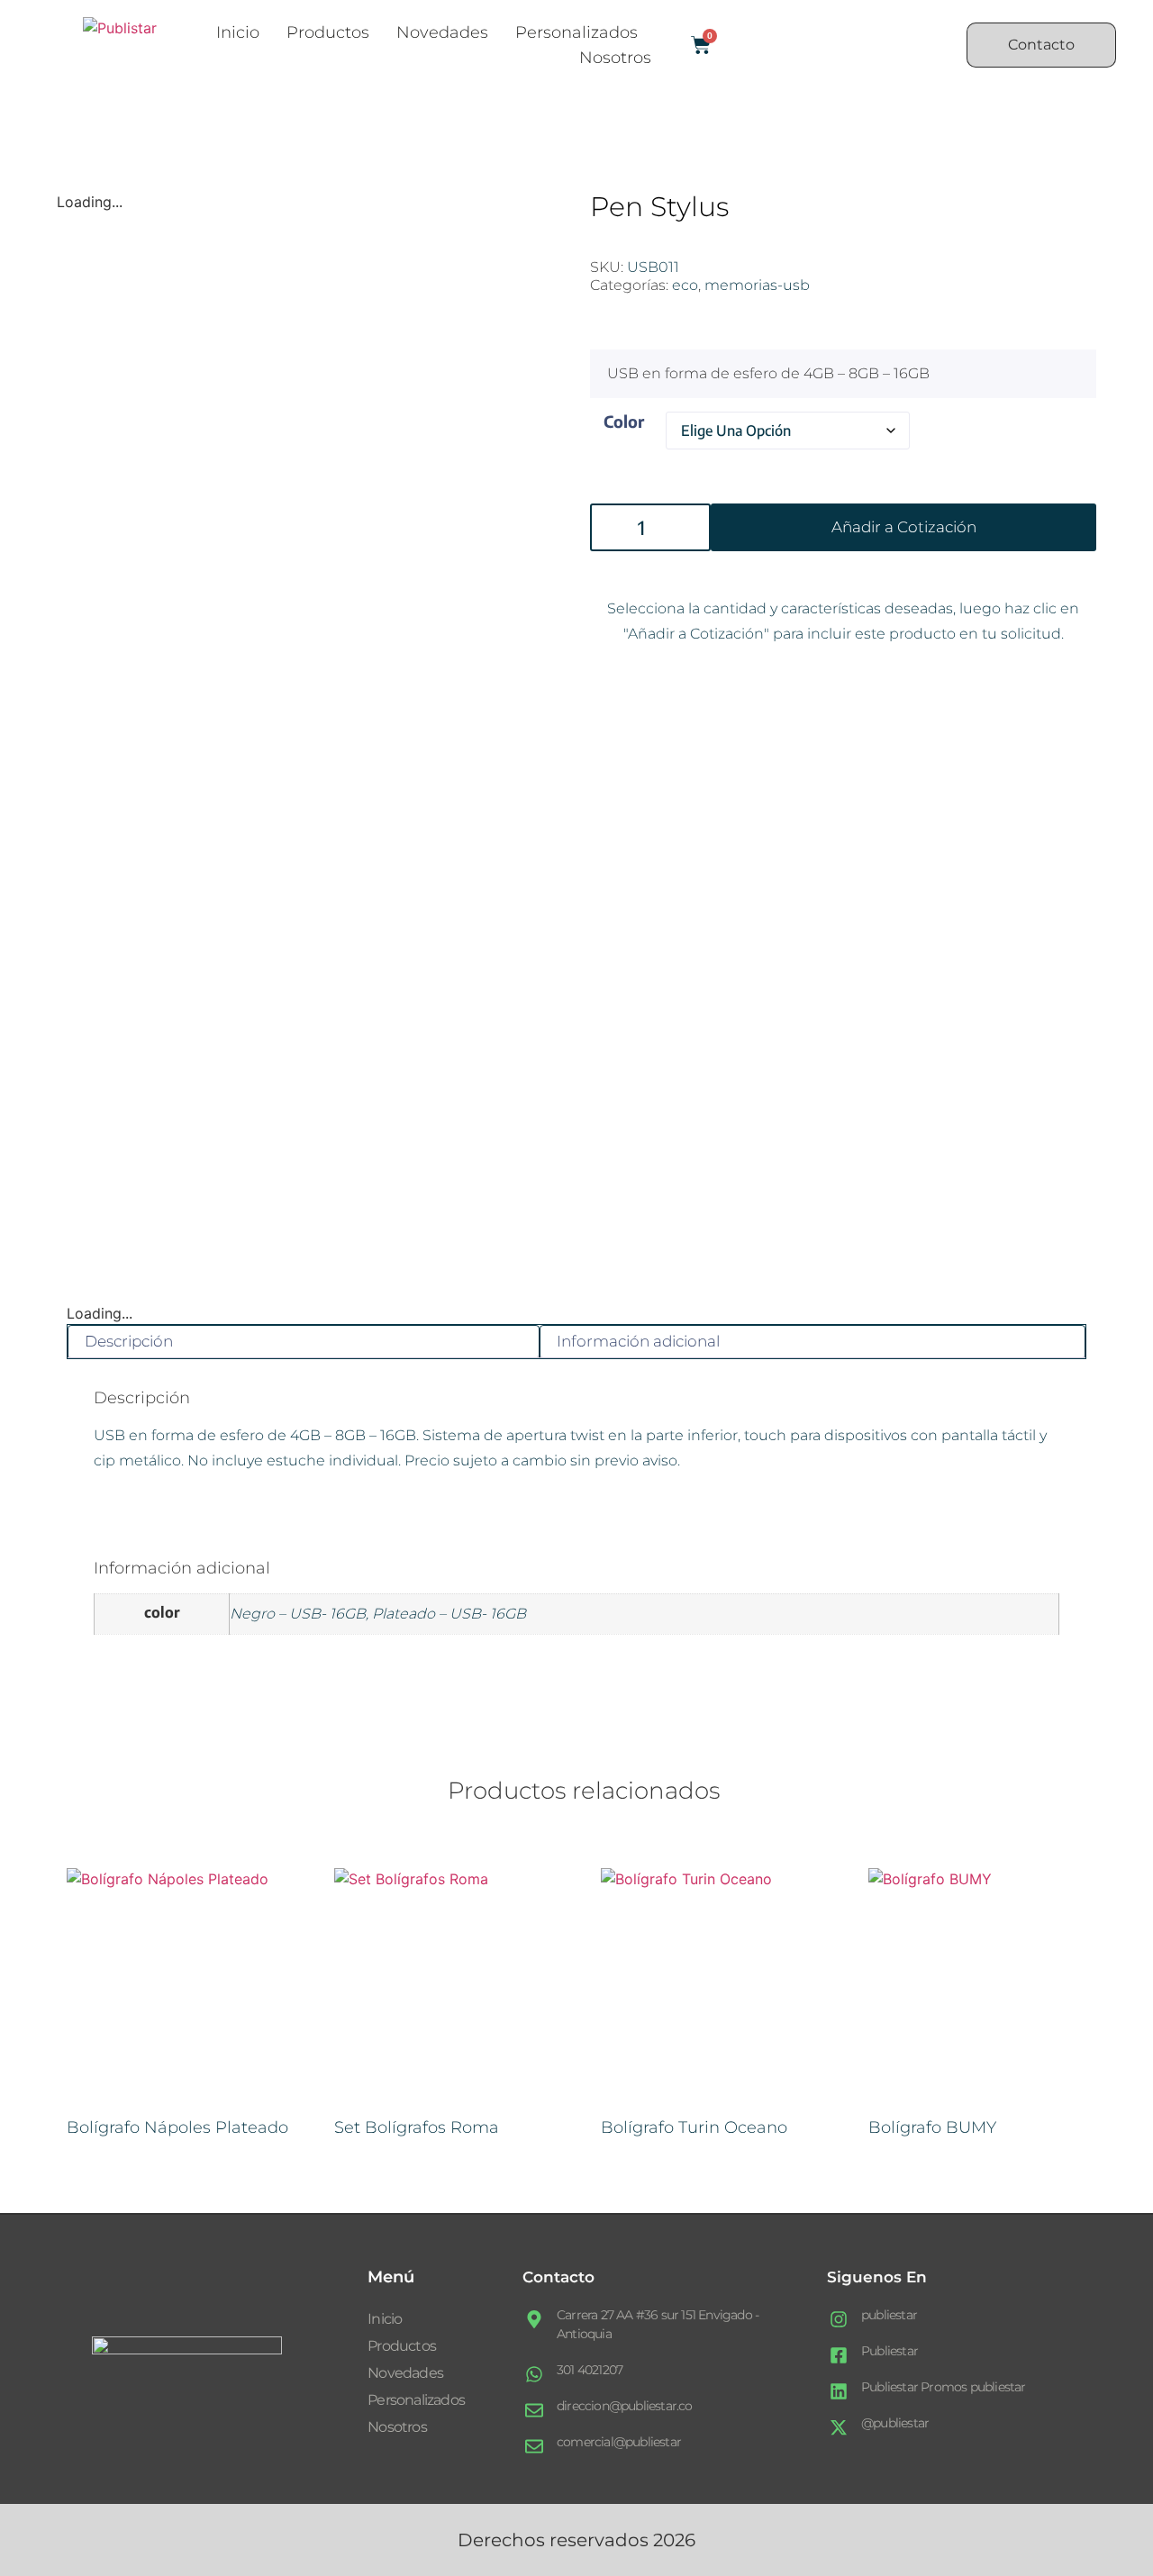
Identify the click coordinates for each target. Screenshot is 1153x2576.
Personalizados (576, 32)
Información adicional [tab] (638, 1341)
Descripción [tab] (129, 1341)
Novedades (442, 32)
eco (685, 285)
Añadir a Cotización (904, 527)
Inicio (238, 32)
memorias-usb (757, 285)
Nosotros (615, 58)
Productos (328, 32)
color (624, 421)
